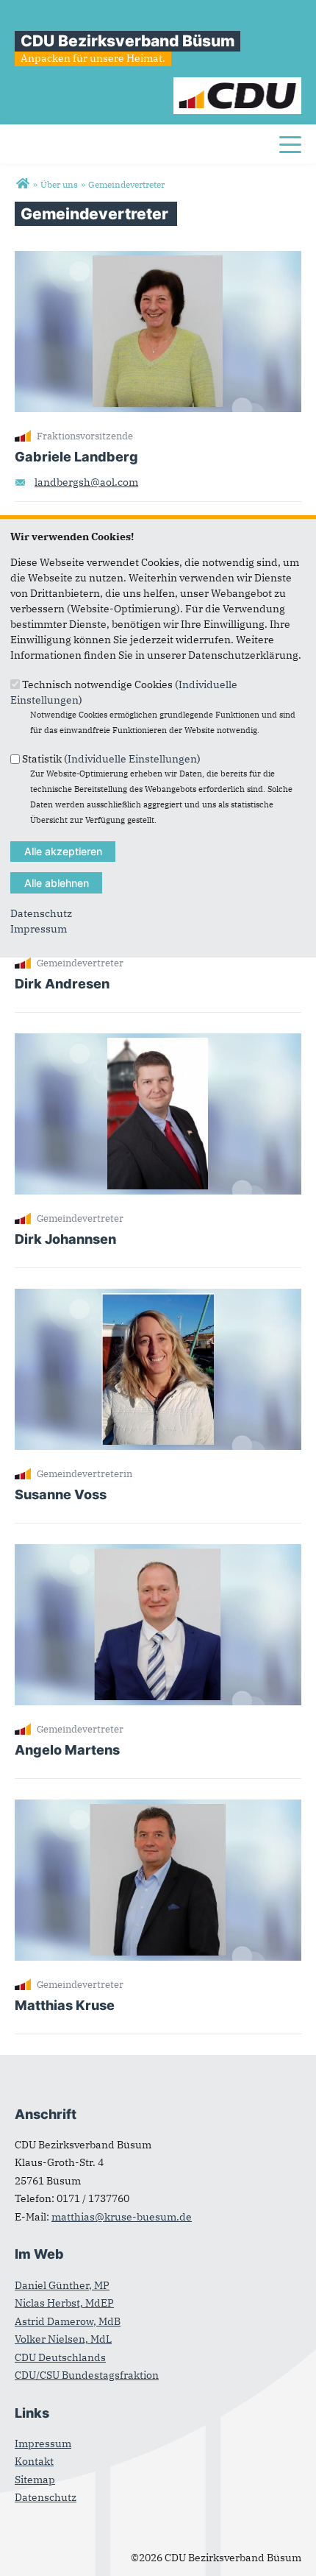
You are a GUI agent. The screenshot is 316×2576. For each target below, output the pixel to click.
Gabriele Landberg (76, 457)
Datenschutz (41, 913)
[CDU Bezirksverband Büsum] (22, 184)
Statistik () (111, 759)
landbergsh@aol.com (86, 482)
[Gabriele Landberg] (158, 258)
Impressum (39, 929)
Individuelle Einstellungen (132, 759)
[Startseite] (238, 85)
